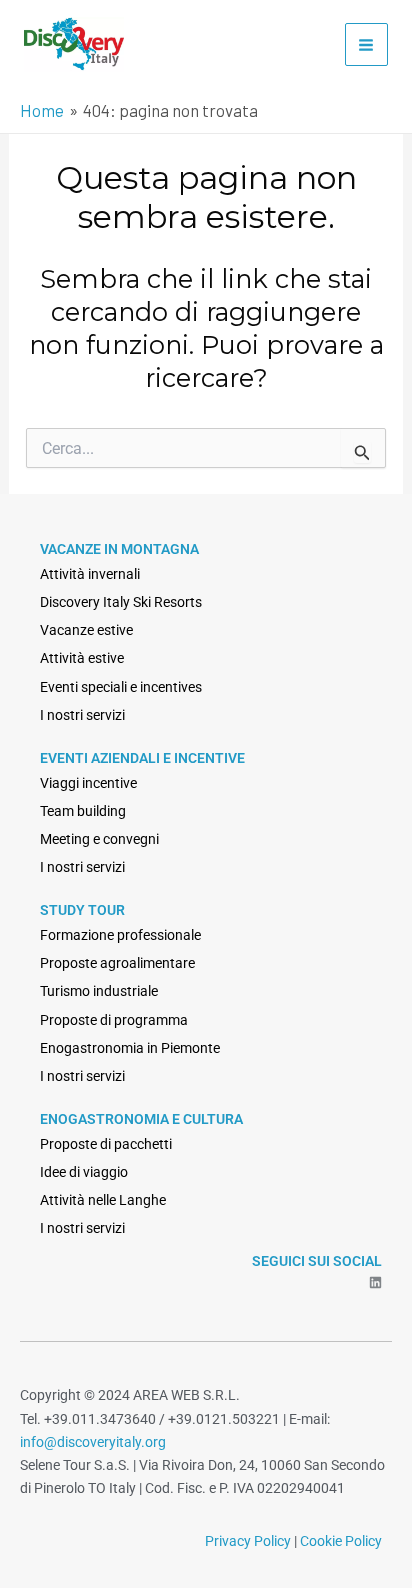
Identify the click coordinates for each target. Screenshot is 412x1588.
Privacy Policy (248, 1541)
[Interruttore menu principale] (367, 45)
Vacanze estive (86, 630)
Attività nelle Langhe (103, 1200)
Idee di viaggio (84, 1172)
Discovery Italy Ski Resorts (121, 602)
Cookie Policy (341, 1541)
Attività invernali (90, 574)
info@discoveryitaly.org (93, 1442)
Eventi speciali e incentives (121, 687)
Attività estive (82, 658)
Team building (83, 811)
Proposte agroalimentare (117, 963)
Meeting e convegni (99, 839)
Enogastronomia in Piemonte (130, 1048)
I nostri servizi (82, 715)
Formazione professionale (120, 935)
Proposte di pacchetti (106, 1144)
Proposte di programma (114, 1020)
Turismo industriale (99, 991)
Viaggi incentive (88, 783)
